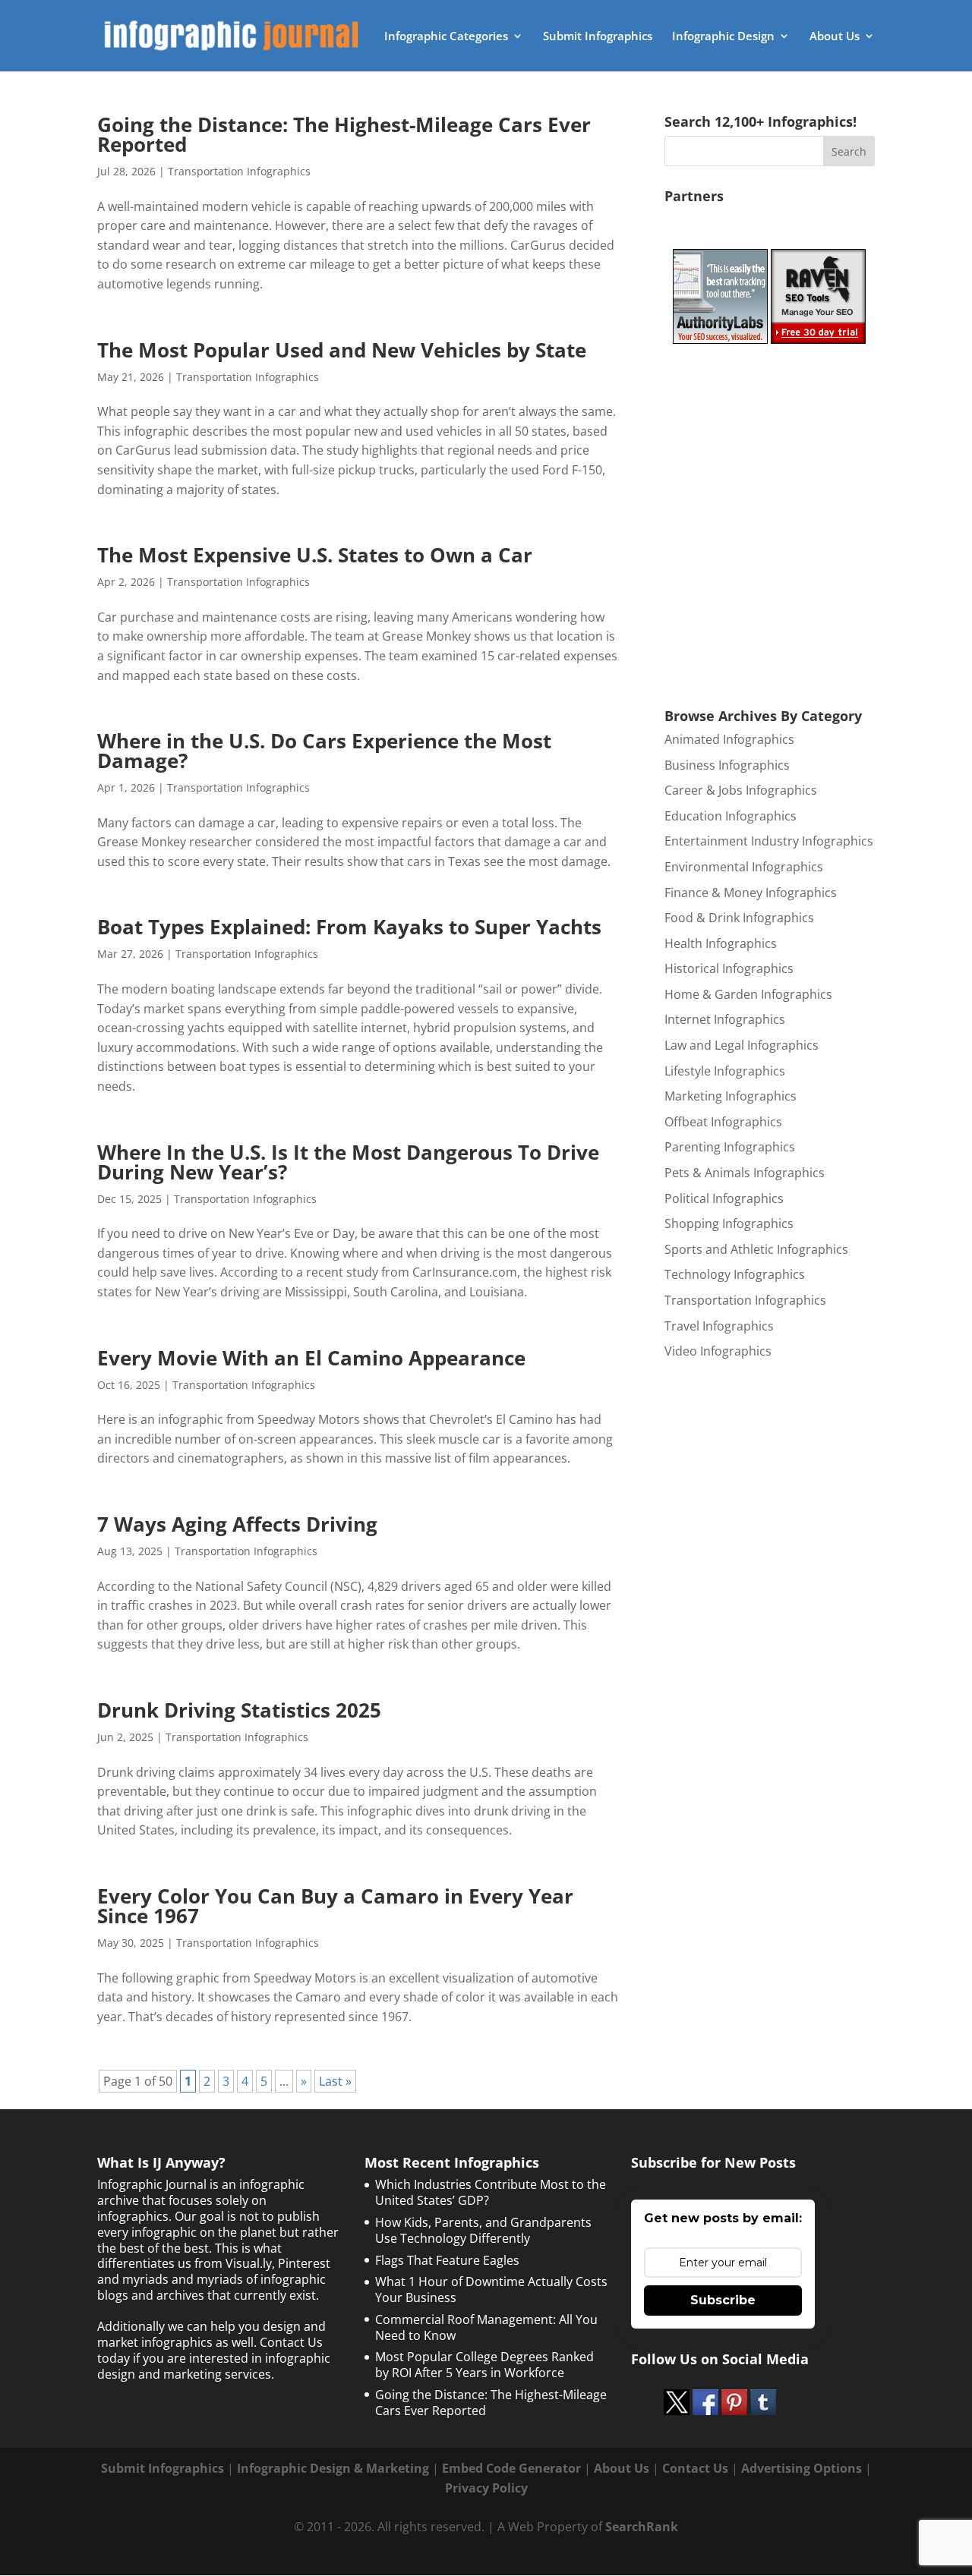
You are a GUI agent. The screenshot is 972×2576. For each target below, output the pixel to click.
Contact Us (695, 2468)
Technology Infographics (735, 1274)
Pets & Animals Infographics (745, 1173)
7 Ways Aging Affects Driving (237, 1524)
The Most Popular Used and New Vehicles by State (342, 350)
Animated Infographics (729, 739)
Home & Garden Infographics (748, 994)
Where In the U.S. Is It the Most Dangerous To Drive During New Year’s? (348, 1162)
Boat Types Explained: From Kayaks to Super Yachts (349, 927)
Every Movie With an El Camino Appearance (311, 1358)
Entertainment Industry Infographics (769, 841)
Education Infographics (731, 816)
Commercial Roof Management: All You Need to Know (486, 2327)
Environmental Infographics (744, 867)
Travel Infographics (719, 1326)
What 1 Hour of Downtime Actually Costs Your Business (491, 2289)
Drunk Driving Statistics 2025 (239, 1710)
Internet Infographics (725, 1019)
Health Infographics (721, 943)
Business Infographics (727, 765)
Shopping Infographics (729, 1223)
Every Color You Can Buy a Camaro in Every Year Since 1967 (335, 1906)
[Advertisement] (778, 522)
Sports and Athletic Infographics (756, 1249)
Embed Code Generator (511, 2468)
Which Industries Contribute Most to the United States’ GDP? (491, 2192)
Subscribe (723, 2300)
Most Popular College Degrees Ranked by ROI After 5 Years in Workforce (484, 2365)
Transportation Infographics (239, 171)
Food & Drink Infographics (739, 918)
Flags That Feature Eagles (447, 2260)
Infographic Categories (446, 37)
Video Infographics (718, 1351)
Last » (335, 2081)
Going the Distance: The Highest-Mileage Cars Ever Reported (344, 134)
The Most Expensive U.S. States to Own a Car (315, 555)
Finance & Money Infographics (751, 893)
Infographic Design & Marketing (333, 2468)
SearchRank (642, 2527)
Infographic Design (723, 37)
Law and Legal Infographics (742, 1045)
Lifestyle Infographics (725, 1071)
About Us (835, 37)
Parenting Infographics (730, 1147)
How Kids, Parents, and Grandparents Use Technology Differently (483, 2230)
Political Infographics (724, 1198)
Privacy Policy (486, 2488)
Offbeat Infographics (723, 1122)
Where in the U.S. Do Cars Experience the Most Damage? (324, 751)
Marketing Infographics (731, 1096)
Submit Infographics (598, 37)
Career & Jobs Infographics (741, 790)
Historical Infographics (729, 968)
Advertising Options (802, 2468)
